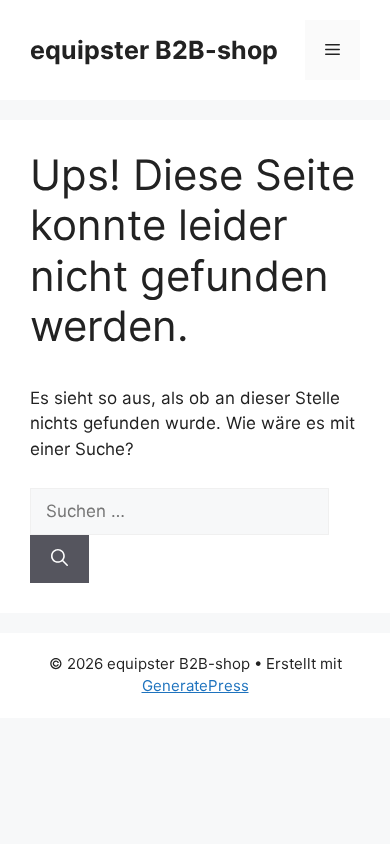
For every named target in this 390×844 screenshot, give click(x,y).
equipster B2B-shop (154, 50)
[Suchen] (59, 559)
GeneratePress (195, 685)
